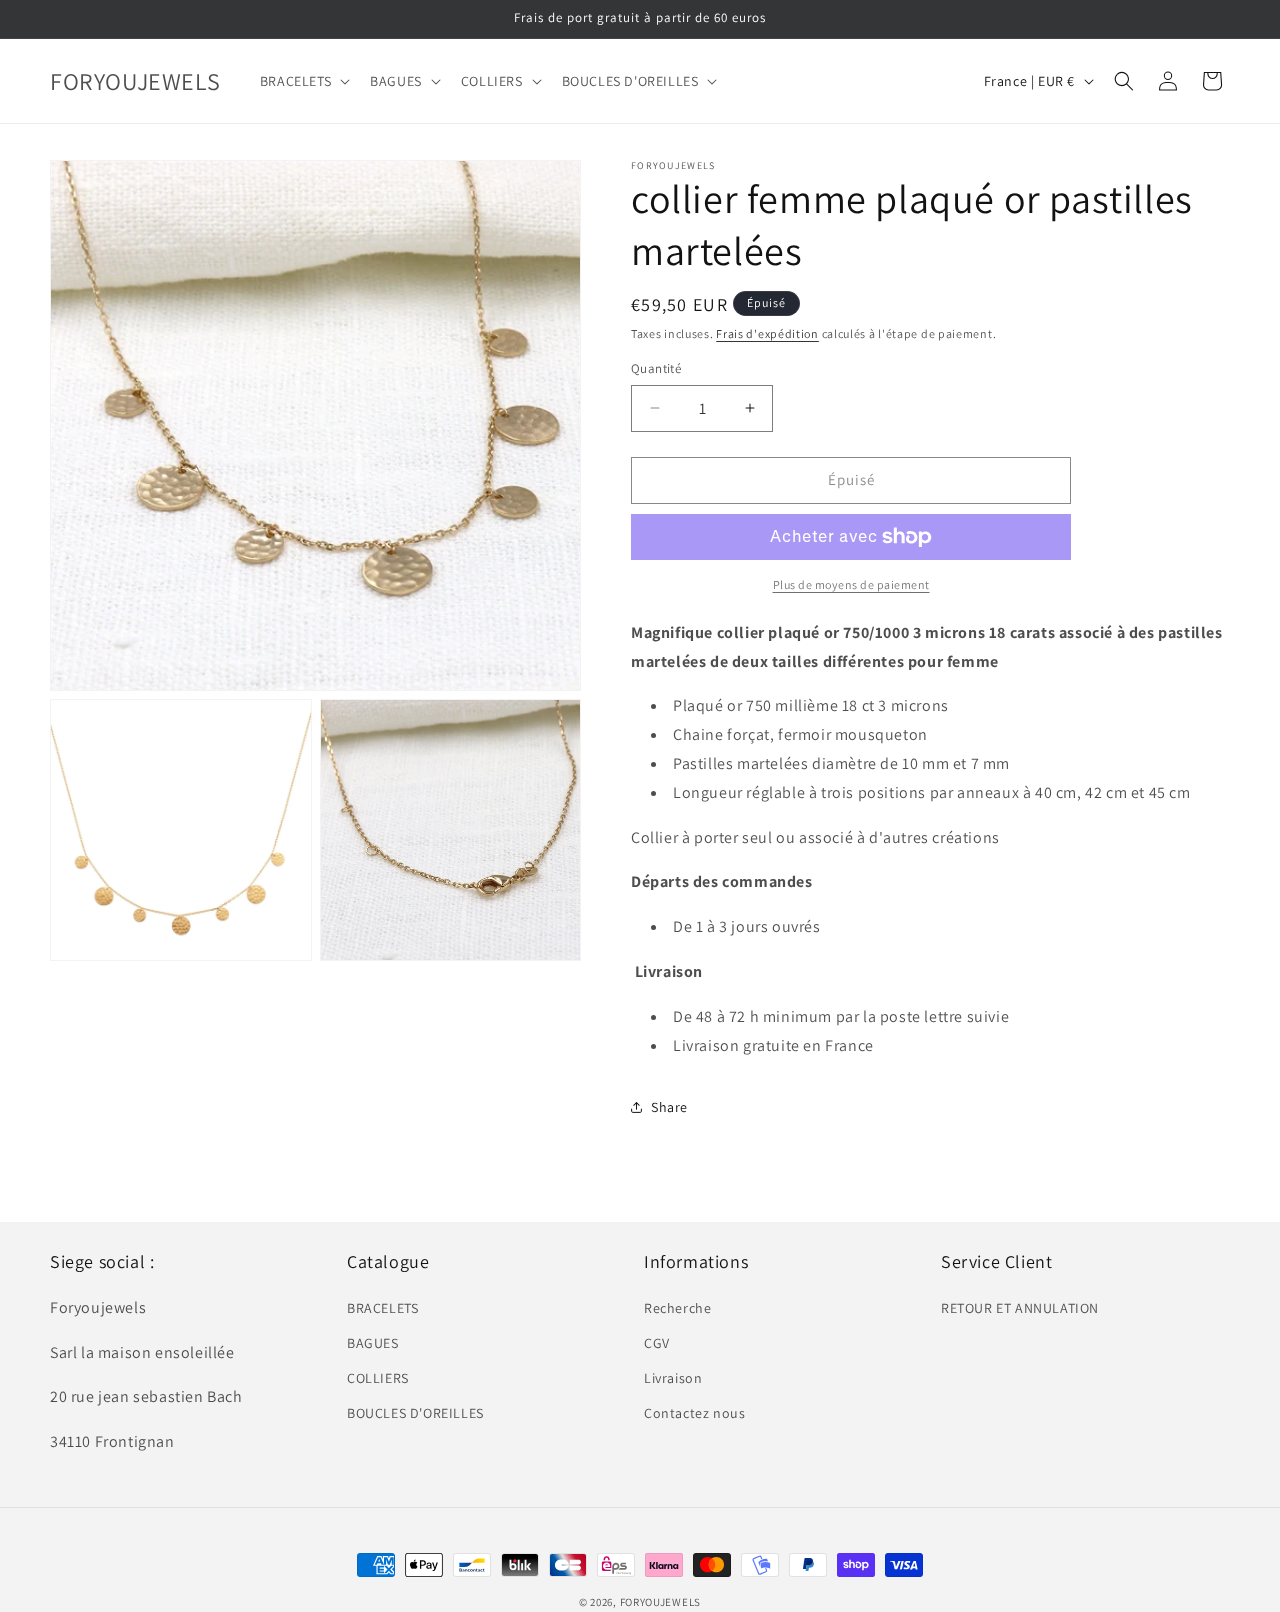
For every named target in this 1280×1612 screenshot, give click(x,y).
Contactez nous (694, 1413)
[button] (303, 81)
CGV (657, 1343)
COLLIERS (378, 1378)
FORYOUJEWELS (660, 1602)
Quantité (656, 368)
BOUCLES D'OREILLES (415, 1413)
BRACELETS (382, 1307)
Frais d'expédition (767, 333)
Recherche (677, 1307)
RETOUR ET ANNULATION (1020, 1307)
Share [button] (669, 1107)
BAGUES (373, 1343)
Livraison (673, 1378)
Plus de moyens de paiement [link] (851, 584)
